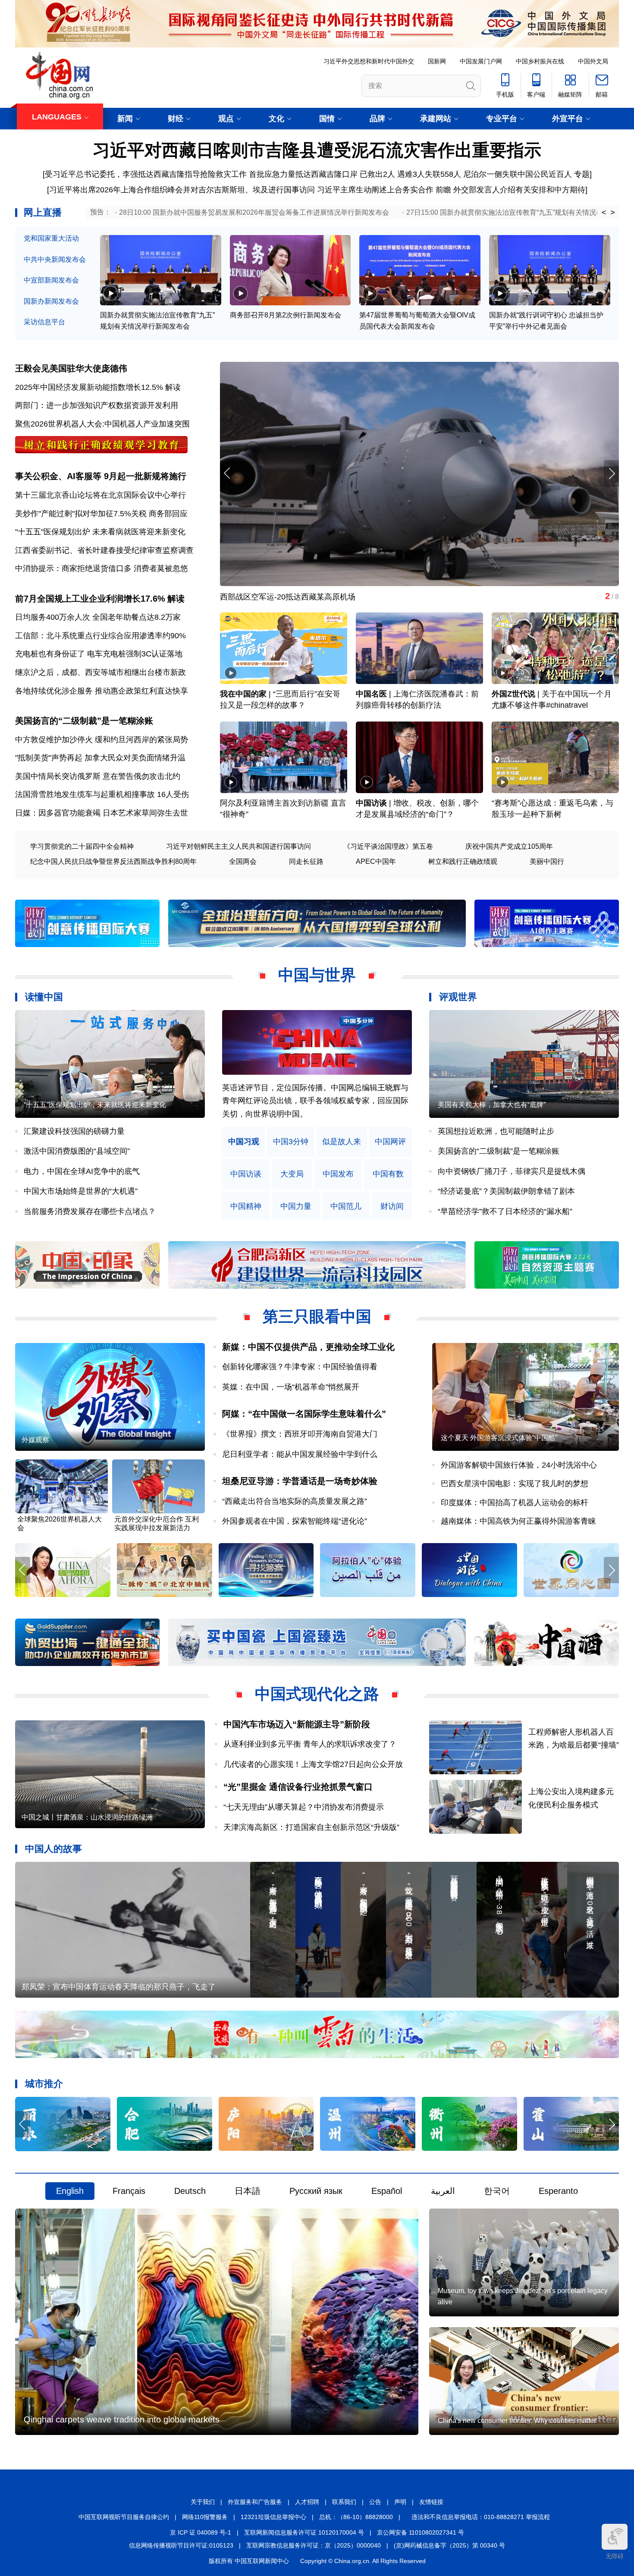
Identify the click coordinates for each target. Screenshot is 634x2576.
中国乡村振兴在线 (540, 61)
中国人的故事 (53, 1849)
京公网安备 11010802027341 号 (421, 2532)
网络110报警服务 (205, 2517)
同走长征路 (306, 861)
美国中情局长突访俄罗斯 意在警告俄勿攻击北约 (98, 776)
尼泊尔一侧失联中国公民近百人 (518, 174)
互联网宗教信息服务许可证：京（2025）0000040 (314, 2545)
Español (387, 2191)
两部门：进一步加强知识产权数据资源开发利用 (97, 405)
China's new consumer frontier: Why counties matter (517, 2421)
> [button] (613, 213)
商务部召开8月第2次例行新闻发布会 (286, 315)
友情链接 (431, 2502)
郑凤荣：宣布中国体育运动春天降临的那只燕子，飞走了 (119, 1987)
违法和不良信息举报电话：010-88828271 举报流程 (481, 2517)
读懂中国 (44, 997)
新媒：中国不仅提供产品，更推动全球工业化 (308, 1347)
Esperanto (558, 2191)
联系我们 (344, 2502)
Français (129, 2191)
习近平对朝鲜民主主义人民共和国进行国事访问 (239, 846)
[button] (611, 473)
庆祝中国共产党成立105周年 (509, 846)
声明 (400, 2502)
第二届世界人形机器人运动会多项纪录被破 (294, 597)
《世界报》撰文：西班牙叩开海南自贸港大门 (300, 1434)
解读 (173, 387)
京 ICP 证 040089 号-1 (201, 2532)
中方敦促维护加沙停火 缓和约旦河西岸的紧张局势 (102, 740)
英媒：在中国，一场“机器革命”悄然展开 (291, 1387)
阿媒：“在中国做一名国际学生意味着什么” (304, 1414)
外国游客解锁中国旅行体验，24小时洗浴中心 (519, 1465)
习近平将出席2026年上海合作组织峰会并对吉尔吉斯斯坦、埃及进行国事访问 (182, 190)
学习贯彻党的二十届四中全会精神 (82, 846)
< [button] (604, 213)
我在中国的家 (243, 694)
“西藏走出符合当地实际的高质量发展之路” (295, 1501)
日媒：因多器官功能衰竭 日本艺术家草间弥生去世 (102, 813)
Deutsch (190, 2191)
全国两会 (243, 861)
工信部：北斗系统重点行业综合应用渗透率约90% (100, 636)
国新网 (437, 61)
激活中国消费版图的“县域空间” (77, 1151)
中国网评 (390, 1142)
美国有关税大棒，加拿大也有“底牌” (492, 1105)
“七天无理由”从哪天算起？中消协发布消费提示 (304, 1807)
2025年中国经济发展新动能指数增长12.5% (89, 387)
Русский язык (316, 2191)
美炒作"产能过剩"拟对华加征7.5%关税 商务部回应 (101, 514)
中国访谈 (371, 803)
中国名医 (371, 694)
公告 (375, 2502)
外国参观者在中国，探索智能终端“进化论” (295, 1521)
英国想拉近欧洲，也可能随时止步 (496, 1131)
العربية (443, 2191)
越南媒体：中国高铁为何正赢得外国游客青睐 (518, 1521)
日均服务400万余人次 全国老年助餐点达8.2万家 (98, 617)
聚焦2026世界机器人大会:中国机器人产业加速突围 (102, 424)
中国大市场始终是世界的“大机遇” (81, 1191)
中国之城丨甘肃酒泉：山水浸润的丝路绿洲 (87, 1817)
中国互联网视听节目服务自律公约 (124, 2517)
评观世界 (458, 997)
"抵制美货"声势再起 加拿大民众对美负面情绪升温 (100, 758)
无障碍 (615, 2556)
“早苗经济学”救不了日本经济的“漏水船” (505, 1211)
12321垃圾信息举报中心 (273, 2517)
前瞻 (443, 190)
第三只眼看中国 (317, 1316)
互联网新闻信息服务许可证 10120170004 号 (304, 2532)
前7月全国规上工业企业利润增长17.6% (90, 599)
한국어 (497, 2191)
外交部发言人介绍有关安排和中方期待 (519, 190)
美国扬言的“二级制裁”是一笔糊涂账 (84, 721)
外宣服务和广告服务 (255, 2502)
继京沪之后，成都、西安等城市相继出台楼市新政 (100, 672)
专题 (582, 174)
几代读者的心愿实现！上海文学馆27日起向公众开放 (313, 1764)
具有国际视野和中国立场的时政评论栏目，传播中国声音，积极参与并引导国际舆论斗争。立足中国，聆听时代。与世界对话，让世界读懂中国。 (315, 1101)
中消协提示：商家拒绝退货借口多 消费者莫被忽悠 (102, 568)
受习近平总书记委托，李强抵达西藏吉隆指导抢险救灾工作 (146, 174)
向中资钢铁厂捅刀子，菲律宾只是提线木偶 (512, 1171)
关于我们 (203, 2502)
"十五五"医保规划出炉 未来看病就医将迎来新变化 (100, 532)
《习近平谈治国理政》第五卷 (388, 846)
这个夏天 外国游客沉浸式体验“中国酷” (499, 1438)
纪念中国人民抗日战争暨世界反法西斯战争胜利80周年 (113, 861)
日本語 (248, 2191)
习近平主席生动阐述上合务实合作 (375, 190)
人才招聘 (307, 2502)
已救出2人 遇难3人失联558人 (410, 174)
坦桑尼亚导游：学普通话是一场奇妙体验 (300, 1481)
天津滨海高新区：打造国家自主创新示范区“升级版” (311, 1827)
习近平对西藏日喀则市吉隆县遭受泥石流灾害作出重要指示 (317, 150)
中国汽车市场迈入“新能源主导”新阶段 (297, 1724)
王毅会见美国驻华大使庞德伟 (71, 368)
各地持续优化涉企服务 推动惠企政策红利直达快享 (102, 691)
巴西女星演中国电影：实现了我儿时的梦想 (515, 1484)
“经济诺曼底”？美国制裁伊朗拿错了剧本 (506, 1191)
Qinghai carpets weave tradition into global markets (122, 2419)
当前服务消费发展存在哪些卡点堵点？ (90, 1211)
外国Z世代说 (513, 694)
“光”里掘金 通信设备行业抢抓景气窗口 (298, 1787)
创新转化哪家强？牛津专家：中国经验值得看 (300, 1367)
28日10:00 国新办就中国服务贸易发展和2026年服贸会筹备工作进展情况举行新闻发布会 (254, 212)
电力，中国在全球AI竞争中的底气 (82, 1171)
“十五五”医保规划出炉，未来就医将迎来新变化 (95, 1105)
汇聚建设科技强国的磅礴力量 (74, 1131)
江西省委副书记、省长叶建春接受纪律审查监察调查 (104, 550)
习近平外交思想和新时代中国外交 (369, 61)
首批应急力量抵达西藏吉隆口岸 (303, 174)
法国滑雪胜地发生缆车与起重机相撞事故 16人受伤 (102, 794)
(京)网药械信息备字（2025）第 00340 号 (449, 2545)
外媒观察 (35, 1440)
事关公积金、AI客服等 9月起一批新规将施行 (101, 476)
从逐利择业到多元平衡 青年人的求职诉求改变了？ (310, 1744)
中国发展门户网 (481, 61)
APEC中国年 (376, 861)
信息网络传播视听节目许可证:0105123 (181, 2545)
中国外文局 (593, 61)
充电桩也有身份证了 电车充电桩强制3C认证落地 (99, 654)
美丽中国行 (547, 861)
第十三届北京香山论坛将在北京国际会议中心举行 (100, 495)
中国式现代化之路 (317, 1694)
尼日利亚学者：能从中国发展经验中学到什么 (300, 1454)
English (70, 2191)
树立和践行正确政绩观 (463, 861)
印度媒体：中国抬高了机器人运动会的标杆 (515, 1503)
